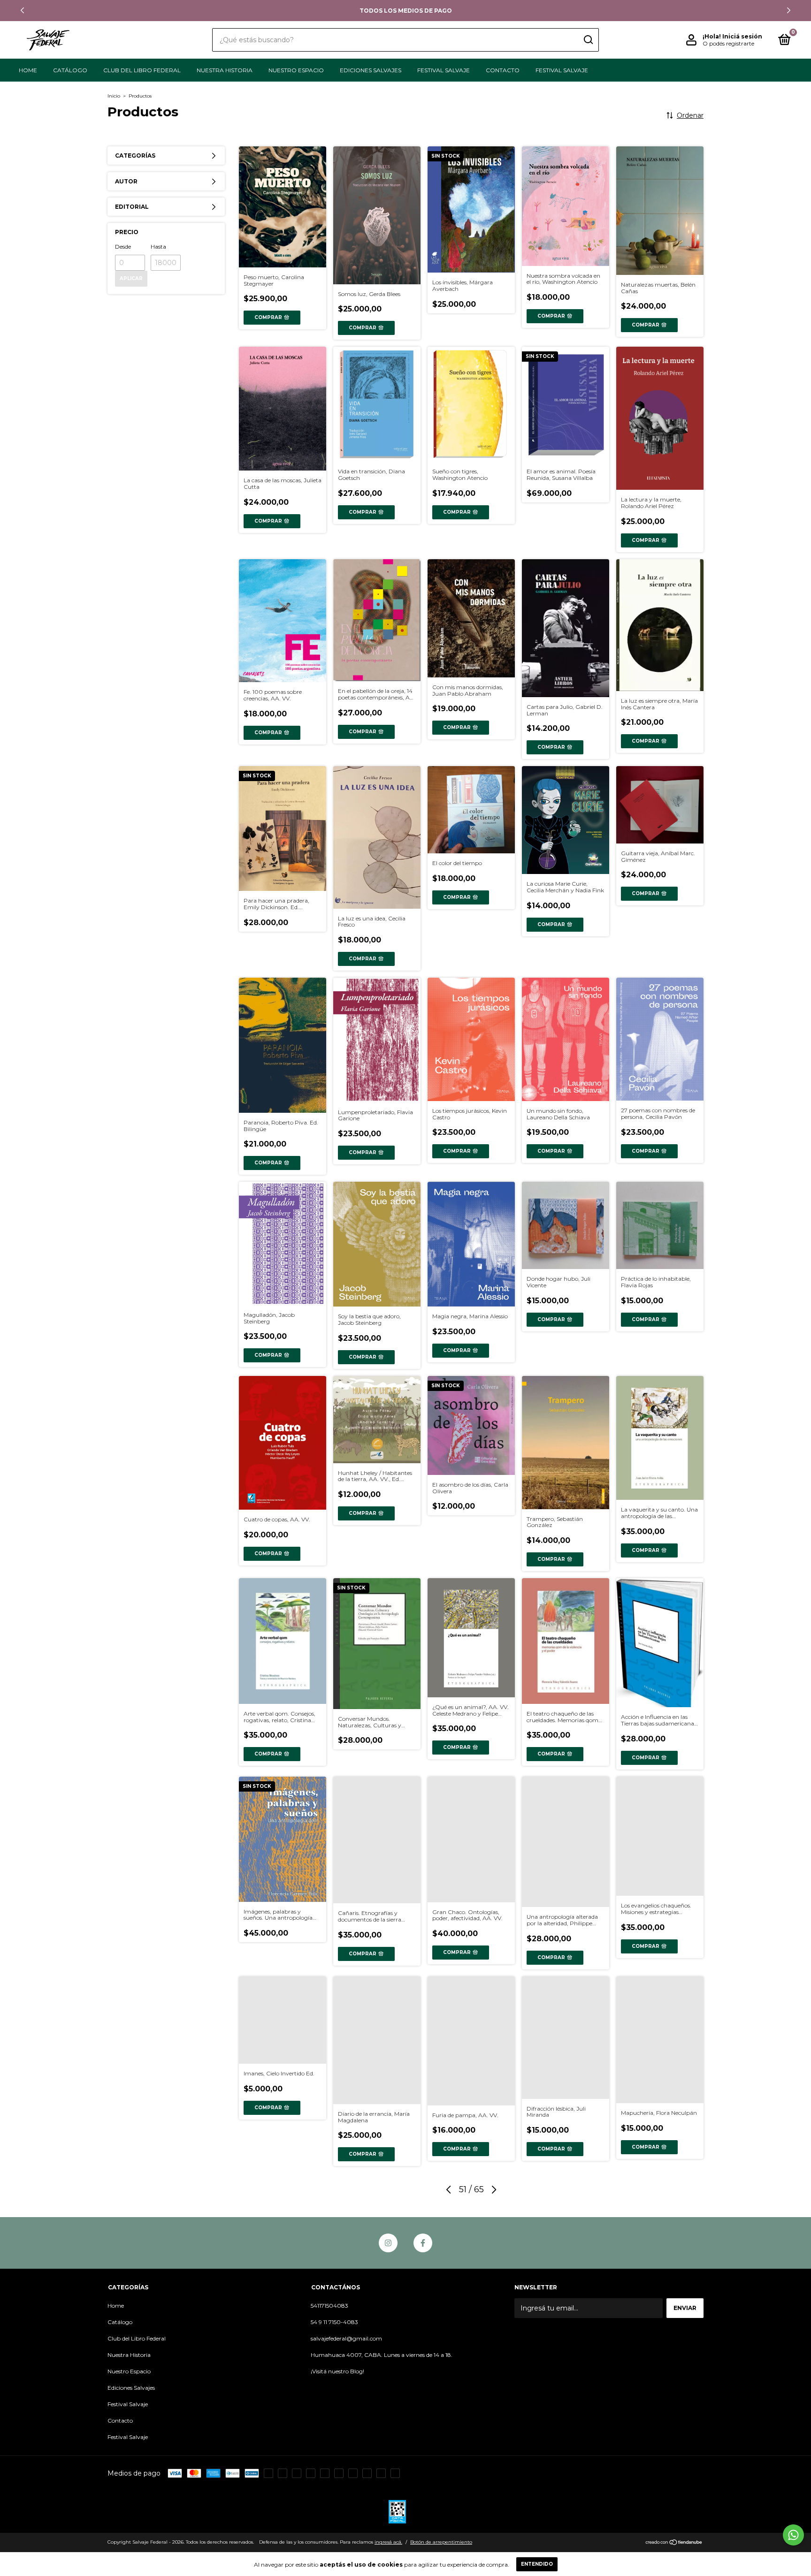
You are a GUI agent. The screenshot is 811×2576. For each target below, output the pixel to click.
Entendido (537, 2564)
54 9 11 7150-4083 (334, 2322)
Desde (123, 247)
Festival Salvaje (444, 70)
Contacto (503, 70)
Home (28, 70)
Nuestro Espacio (296, 70)
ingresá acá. (388, 2542)
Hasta (158, 247)
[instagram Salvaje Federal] (388, 2243)
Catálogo (70, 70)
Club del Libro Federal (142, 70)
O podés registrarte (728, 43)
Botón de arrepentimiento (441, 2542)
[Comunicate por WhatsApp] (793, 2535)
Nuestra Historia (225, 70)
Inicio (114, 96)
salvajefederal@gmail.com (346, 2338)
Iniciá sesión (742, 36)
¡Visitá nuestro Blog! (337, 2371)
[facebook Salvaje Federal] (423, 2243)
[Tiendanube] (674, 2543)
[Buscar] (588, 40)
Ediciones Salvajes (371, 70)
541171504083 (329, 2306)
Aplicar (131, 278)
